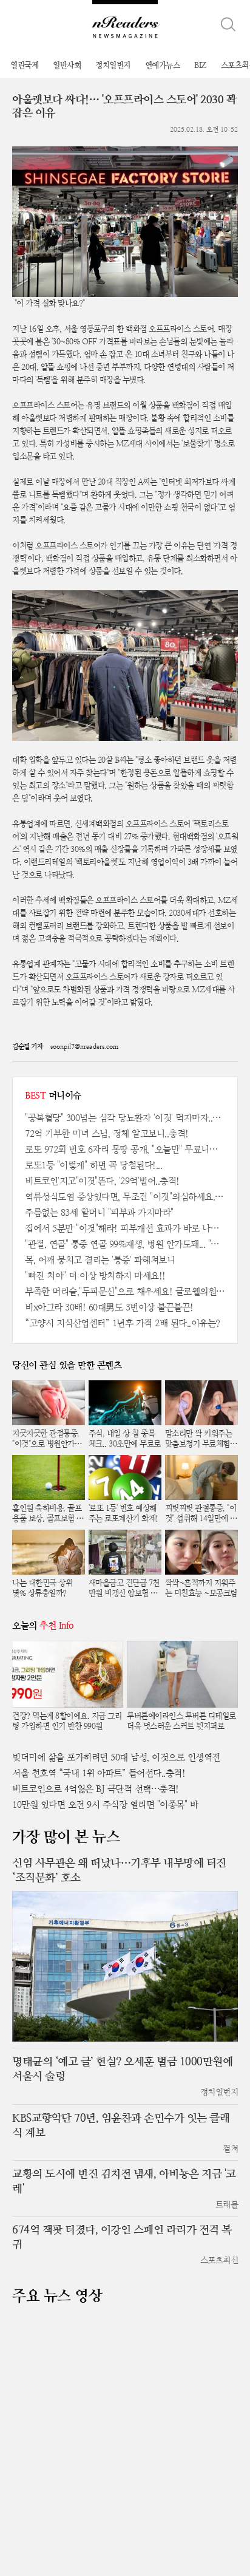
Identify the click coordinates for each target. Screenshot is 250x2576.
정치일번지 (113, 65)
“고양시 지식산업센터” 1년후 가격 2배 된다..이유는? (123, 1323)
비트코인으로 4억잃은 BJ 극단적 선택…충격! (96, 1789)
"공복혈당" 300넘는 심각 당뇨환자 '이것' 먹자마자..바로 (125, 1118)
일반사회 (67, 65)
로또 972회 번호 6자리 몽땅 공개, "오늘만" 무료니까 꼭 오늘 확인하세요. (125, 1149)
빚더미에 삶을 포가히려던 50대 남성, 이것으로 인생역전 (116, 1757)
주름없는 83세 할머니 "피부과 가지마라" (99, 1212)
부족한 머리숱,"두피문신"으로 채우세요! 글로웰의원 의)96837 (125, 1291)
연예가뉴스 (163, 65)
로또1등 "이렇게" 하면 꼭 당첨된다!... (93, 1165)
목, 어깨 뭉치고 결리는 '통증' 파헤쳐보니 (100, 1260)
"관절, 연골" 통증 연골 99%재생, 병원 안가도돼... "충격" (125, 1244)
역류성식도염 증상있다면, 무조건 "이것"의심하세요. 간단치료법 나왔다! (125, 1197)
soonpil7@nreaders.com (84, 1047)
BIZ (200, 65)
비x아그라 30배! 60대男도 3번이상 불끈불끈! (109, 1307)
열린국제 (24, 65)
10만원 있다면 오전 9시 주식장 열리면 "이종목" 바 (105, 1804)
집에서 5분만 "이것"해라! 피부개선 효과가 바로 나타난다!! (125, 1228)
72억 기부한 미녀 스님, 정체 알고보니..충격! (107, 1133)
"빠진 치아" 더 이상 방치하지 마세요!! (95, 1276)
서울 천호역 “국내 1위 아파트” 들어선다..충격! (99, 1773)
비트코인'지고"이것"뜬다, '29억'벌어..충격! (102, 1181)
